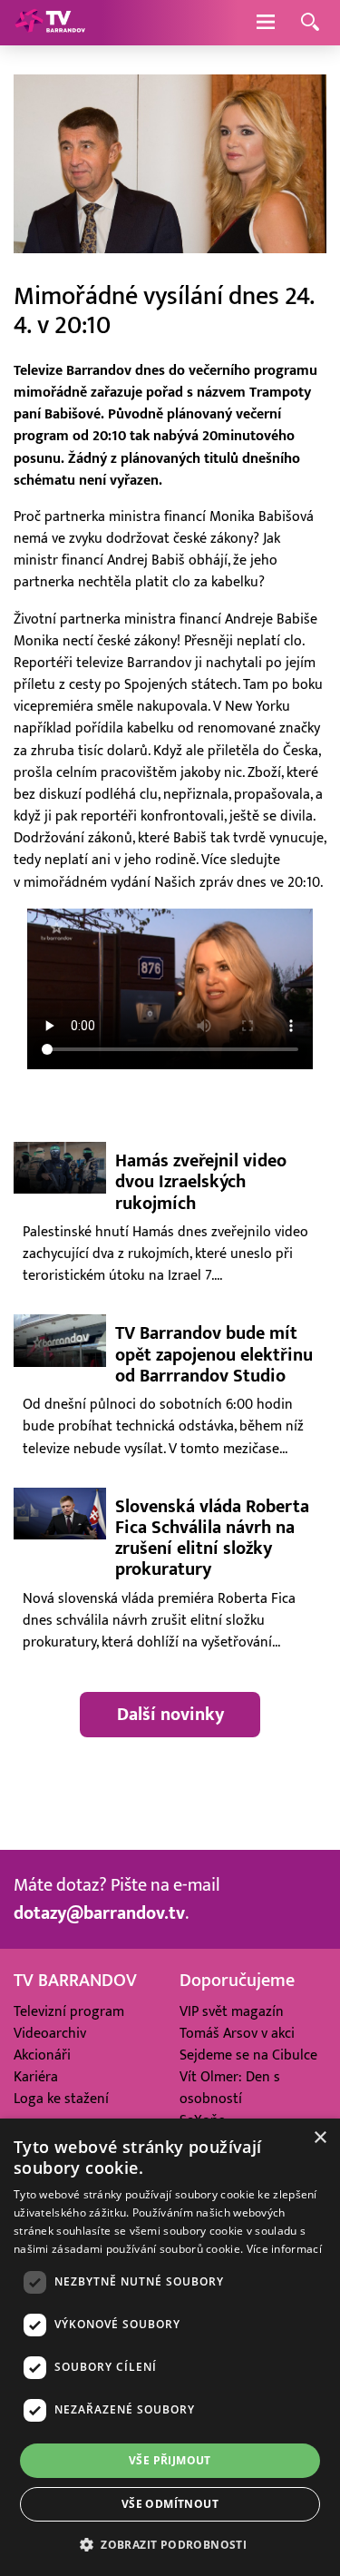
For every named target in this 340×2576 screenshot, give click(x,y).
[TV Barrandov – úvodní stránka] (50, 23)
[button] (170, 2544)
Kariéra (36, 2077)
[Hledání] (310, 23)
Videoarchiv (50, 2033)
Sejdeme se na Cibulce (248, 2055)
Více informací (284, 2249)
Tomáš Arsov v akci (237, 2033)
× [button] (320, 2138)
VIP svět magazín (232, 2011)
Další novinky (170, 1715)
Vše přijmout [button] (170, 2460)
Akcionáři (42, 2055)
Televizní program (69, 2011)
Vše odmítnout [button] (170, 2504)
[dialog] (170, 2347)
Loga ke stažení (61, 2099)
